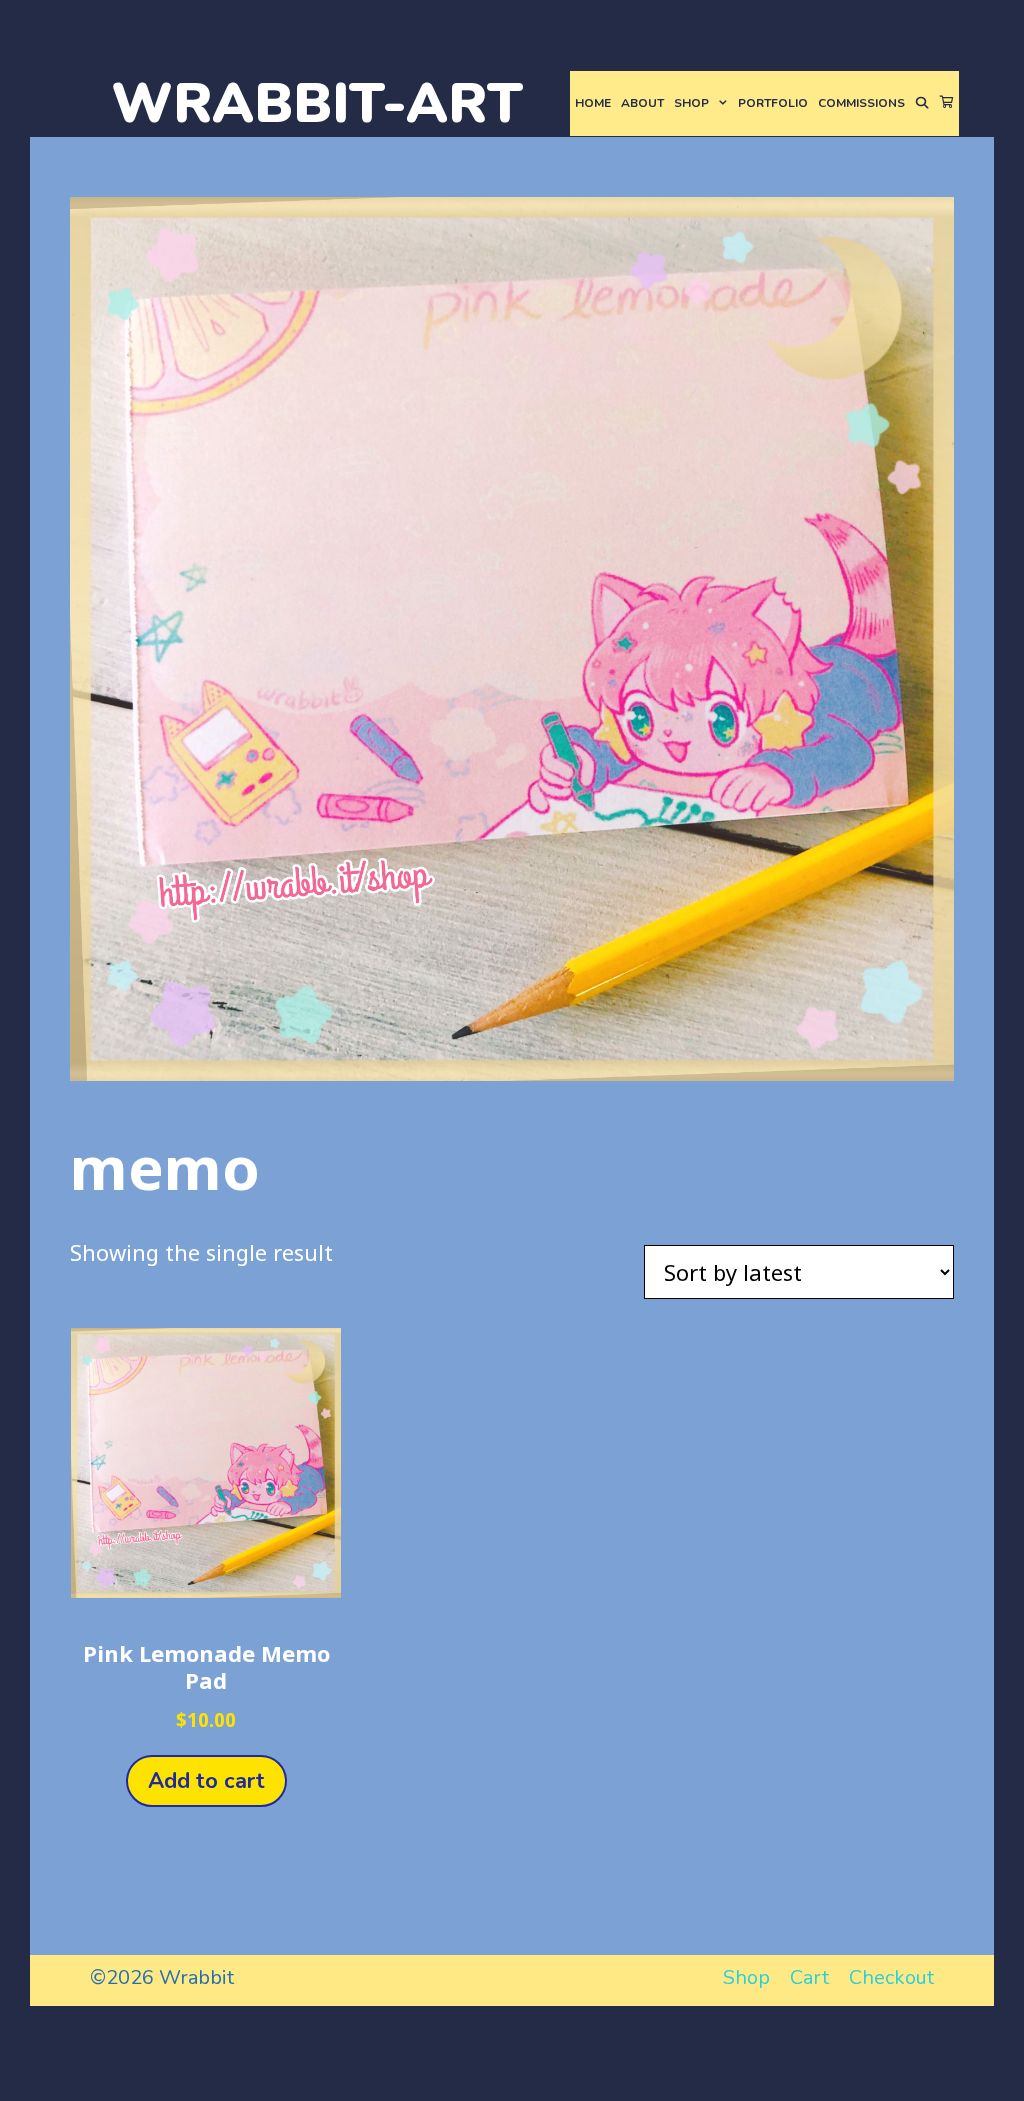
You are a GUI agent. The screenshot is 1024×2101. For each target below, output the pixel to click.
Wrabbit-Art (317, 103)
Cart (809, 1977)
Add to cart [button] (206, 1781)
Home (593, 103)
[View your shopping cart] (947, 103)
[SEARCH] (922, 103)
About (642, 103)
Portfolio (773, 103)
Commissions (861, 103)
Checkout (891, 1977)
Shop (691, 103)
